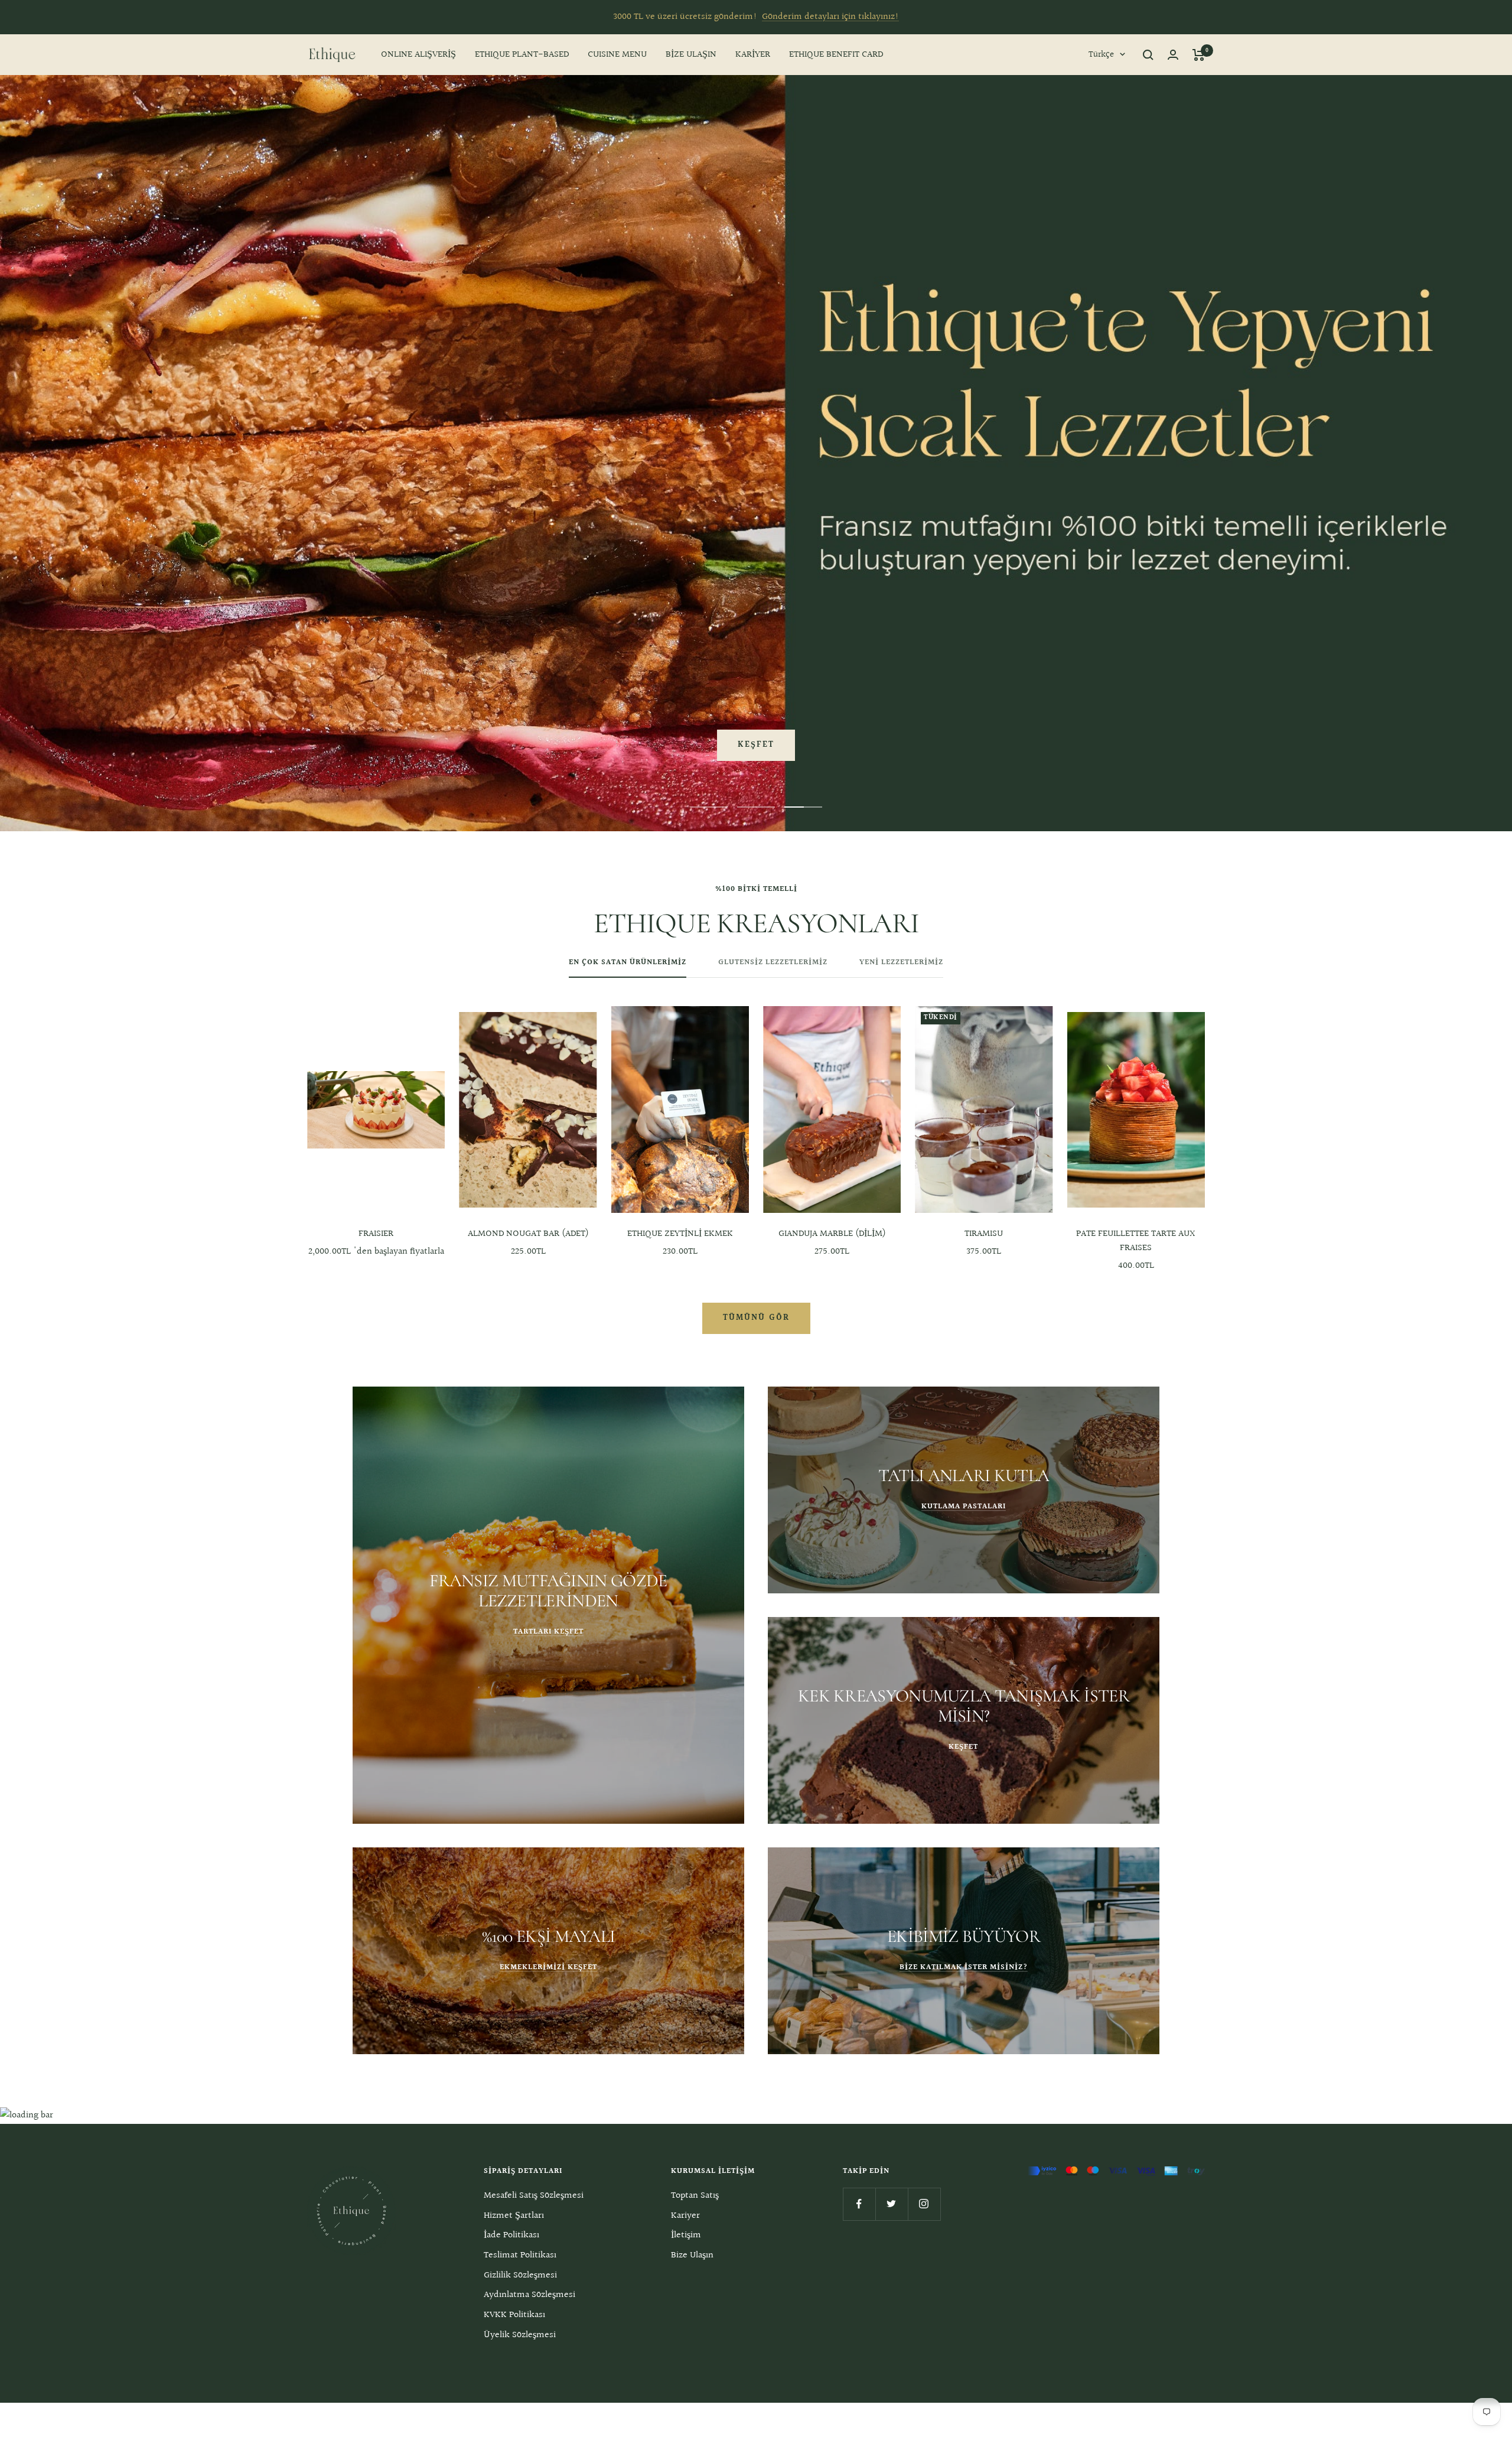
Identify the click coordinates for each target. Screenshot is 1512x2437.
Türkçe (1101, 55)
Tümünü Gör (756, 1318)
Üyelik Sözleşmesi (520, 2335)
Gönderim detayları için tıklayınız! (830, 17)
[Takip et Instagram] (924, 2204)
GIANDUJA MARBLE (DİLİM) (832, 1234)
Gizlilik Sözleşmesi (520, 2275)
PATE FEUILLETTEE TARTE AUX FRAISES (1136, 1241)
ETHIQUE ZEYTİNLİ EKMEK (680, 1234)
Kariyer (685, 2216)
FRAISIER (376, 1234)
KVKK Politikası (514, 2315)
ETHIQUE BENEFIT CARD (836, 55)
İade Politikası (511, 2235)
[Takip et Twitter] (892, 2204)
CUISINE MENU (617, 55)
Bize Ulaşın (692, 2255)
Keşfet (756, 745)
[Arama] (1148, 55)
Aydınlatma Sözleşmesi (529, 2295)
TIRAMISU (984, 1234)
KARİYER (753, 55)
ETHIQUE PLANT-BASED (522, 55)
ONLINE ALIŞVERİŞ (418, 55)
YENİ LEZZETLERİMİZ (901, 963)
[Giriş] (1173, 55)
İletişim (686, 2235)
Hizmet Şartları (514, 2216)
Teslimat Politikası (520, 2255)
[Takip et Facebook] (859, 2204)
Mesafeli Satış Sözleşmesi (534, 2196)
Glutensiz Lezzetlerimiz (773, 963)
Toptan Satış (695, 2196)
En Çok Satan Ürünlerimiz (628, 963)
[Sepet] (1199, 55)
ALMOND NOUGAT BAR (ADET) (528, 1234)
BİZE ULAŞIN (691, 55)
